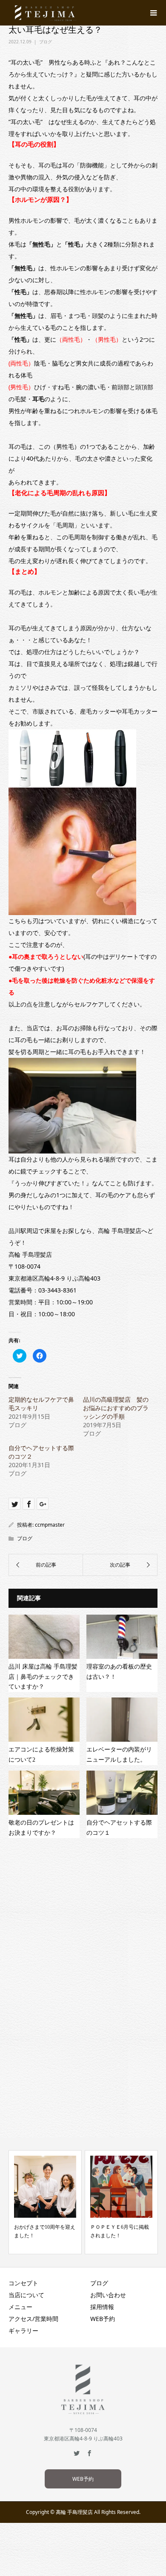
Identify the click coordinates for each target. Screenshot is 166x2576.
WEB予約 (103, 2319)
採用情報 (102, 2307)
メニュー (20, 2307)
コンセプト (23, 2283)
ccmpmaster (50, 1525)
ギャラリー (23, 2331)
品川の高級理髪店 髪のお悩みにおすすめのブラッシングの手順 (116, 1408)
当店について (26, 2295)
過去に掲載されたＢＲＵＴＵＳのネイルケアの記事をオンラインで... (121, 2236)
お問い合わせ (108, 2295)
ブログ (46, 42)
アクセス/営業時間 (33, 2319)
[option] (45, 2202)
